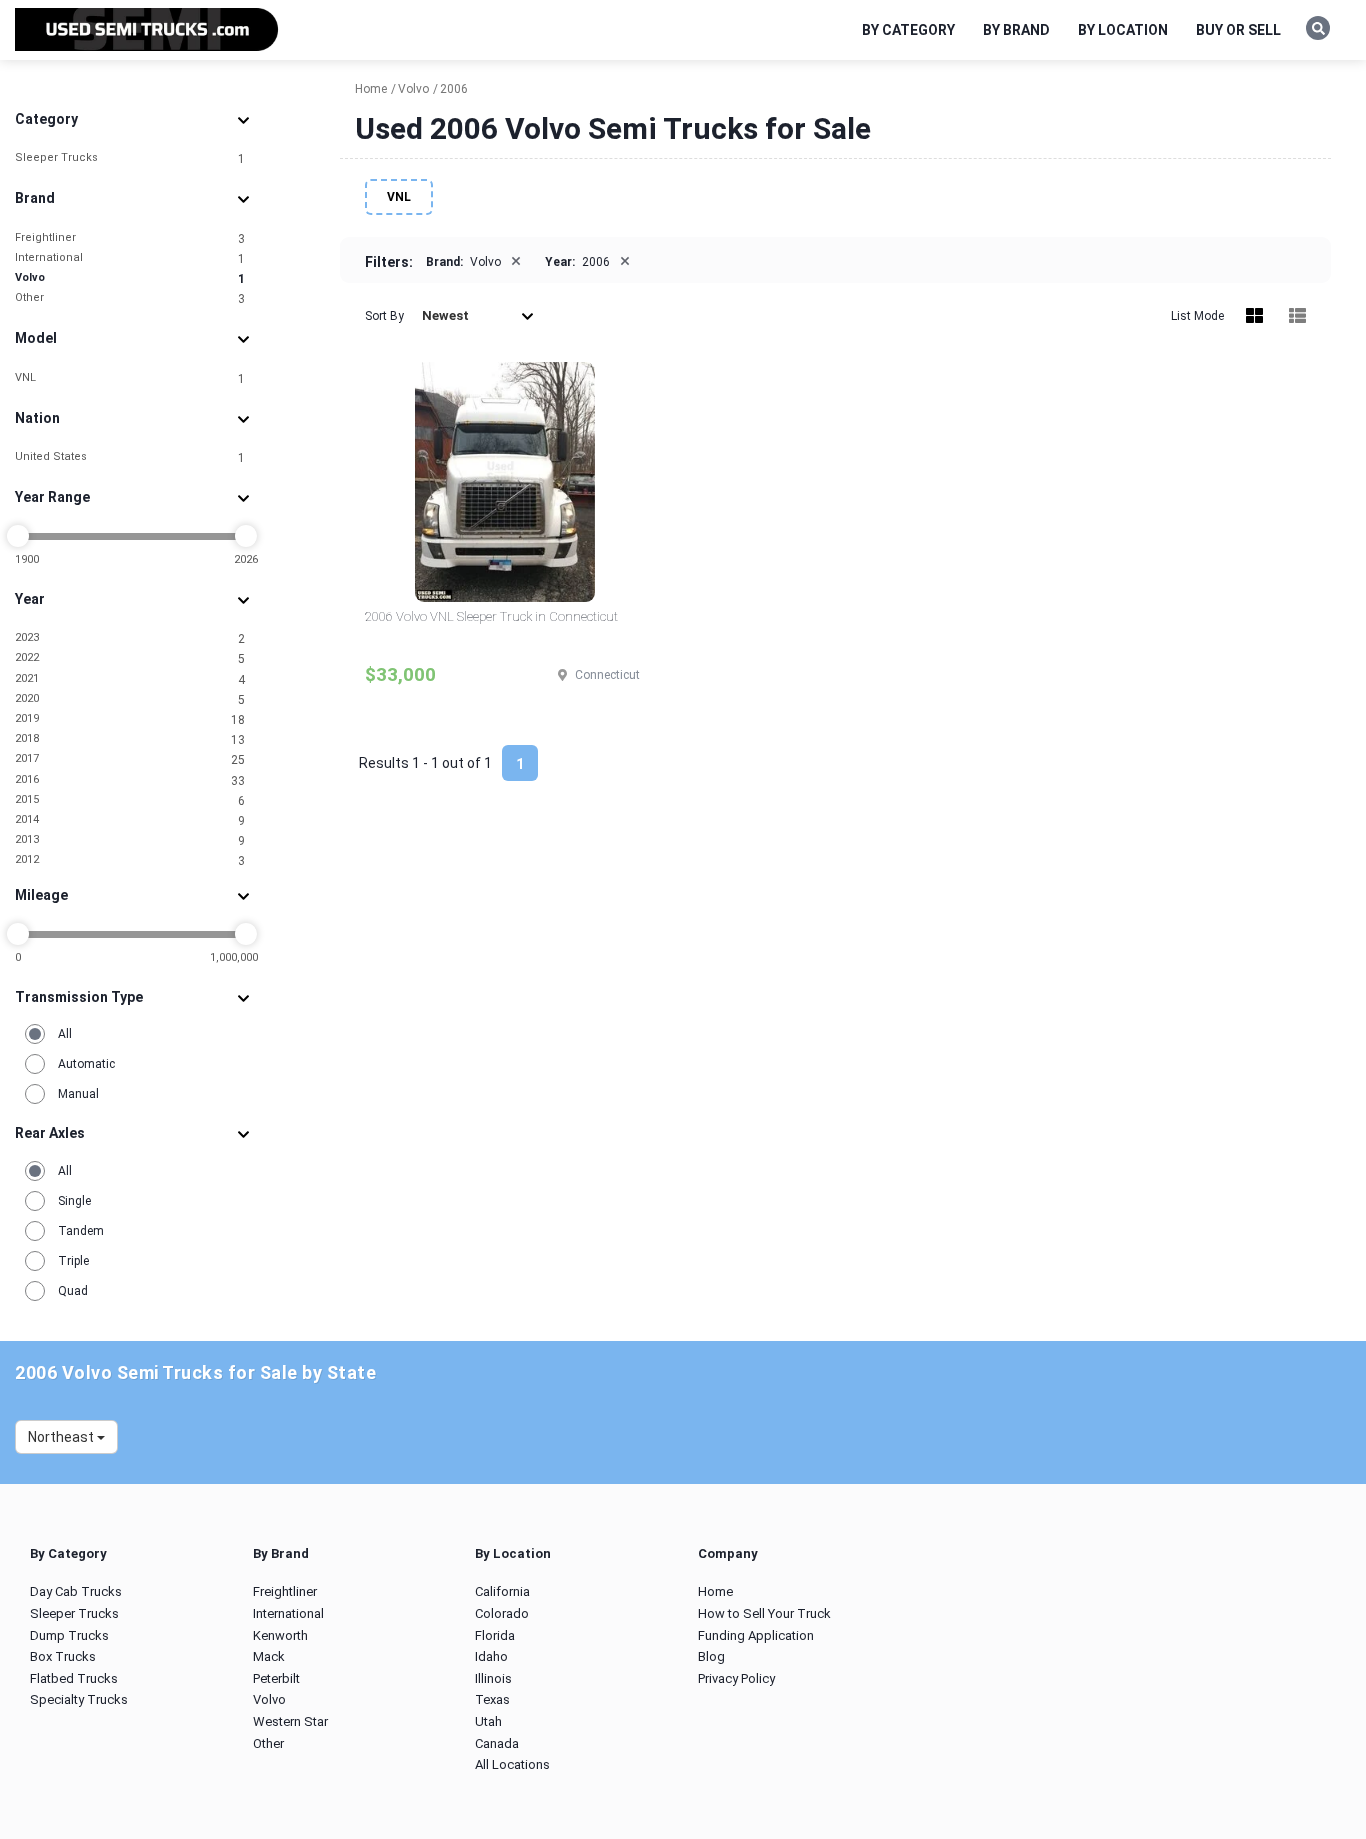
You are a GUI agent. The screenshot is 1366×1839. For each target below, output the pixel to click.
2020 (130, 699)
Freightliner (130, 238)
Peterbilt (276, 1678)
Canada (497, 1743)
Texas (492, 1699)
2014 (130, 820)
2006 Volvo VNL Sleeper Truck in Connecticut (491, 616)
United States (130, 457)
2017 (130, 759)
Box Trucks (63, 1656)
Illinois (493, 1678)
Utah (488, 1721)
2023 (130, 638)
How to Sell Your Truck (764, 1613)
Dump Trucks (69, 1635)
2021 (130, 679)
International (130, 258)
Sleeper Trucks (130, 158)
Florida (495, 1635)
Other (130, 298)
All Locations (512, 1764)
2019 (130, 719)
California (502, 1591)
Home (715, 1591)
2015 (130, 800)
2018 (130, 739)
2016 (130, 780)
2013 (130, 840)
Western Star (290, 1721)
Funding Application (756, 1635)
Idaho (491, 1656)
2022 (130, 658)
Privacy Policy (736, 1678)
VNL (130, 378)
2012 (130, 860)
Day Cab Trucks (76, 1591)
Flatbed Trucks (74, 1678)
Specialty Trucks (79, 1699)
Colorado (502, 1613)
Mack (269, 1656)
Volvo (130, 278)
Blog (711, 1656)
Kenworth (280, 1635)
